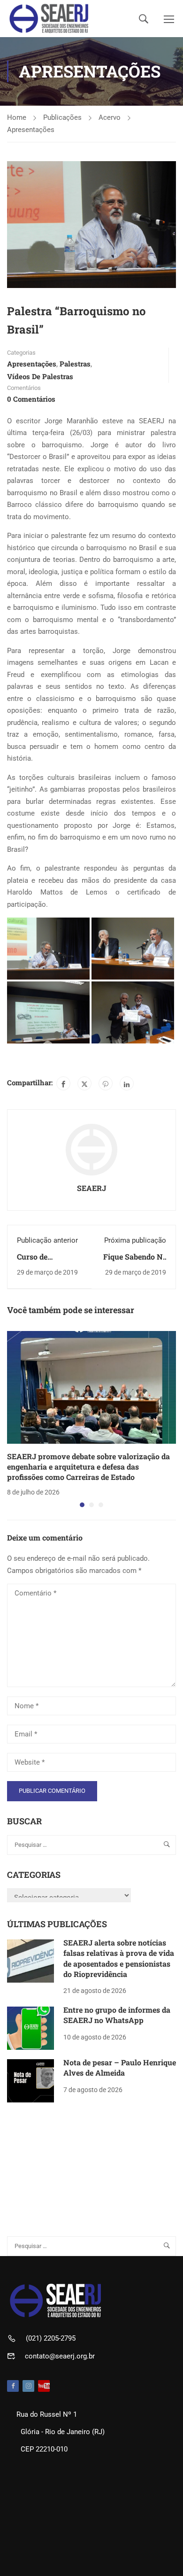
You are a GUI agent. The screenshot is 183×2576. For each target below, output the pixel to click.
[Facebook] (63, 1083)
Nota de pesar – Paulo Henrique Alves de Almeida (120, 2067)
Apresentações (31, 130)
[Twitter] (84, 1083)
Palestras (75, 364)
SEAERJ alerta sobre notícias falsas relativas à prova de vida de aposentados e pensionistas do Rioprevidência (119, 1958)
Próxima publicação (135, 1240)
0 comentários (31, 399)
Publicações (62, 117)
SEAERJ (91, 1188)
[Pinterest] (106, 1083)
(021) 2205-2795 (51, 2338)
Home (17, 117)
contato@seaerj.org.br (60, 2356)
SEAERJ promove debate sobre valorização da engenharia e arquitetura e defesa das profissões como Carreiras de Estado (88, 1467)
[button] (82, 1505)
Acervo (110, 117)
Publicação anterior (47, 1240)
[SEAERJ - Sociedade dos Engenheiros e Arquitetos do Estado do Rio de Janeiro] (49, 19)
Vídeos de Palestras (40, 376)
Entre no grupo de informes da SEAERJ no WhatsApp (117, 2015)
